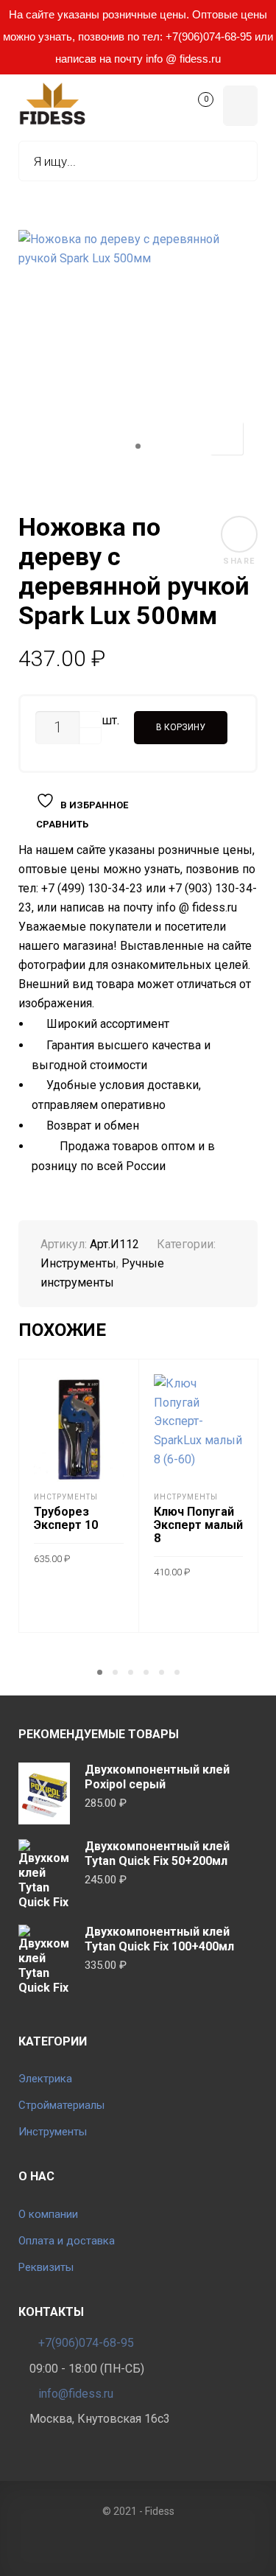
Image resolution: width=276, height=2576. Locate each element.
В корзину (181, 727)
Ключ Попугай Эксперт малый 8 (198, 1525)
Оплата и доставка (67, 2241)
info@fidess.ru (76, 2394)
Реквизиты (46, 2267)
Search (236, 161)
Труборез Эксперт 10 (66, 1518)
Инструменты (78, 1263)
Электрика (45, 2079)
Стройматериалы (61, 2105)
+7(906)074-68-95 (86, 2343)
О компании (48, 2214)
